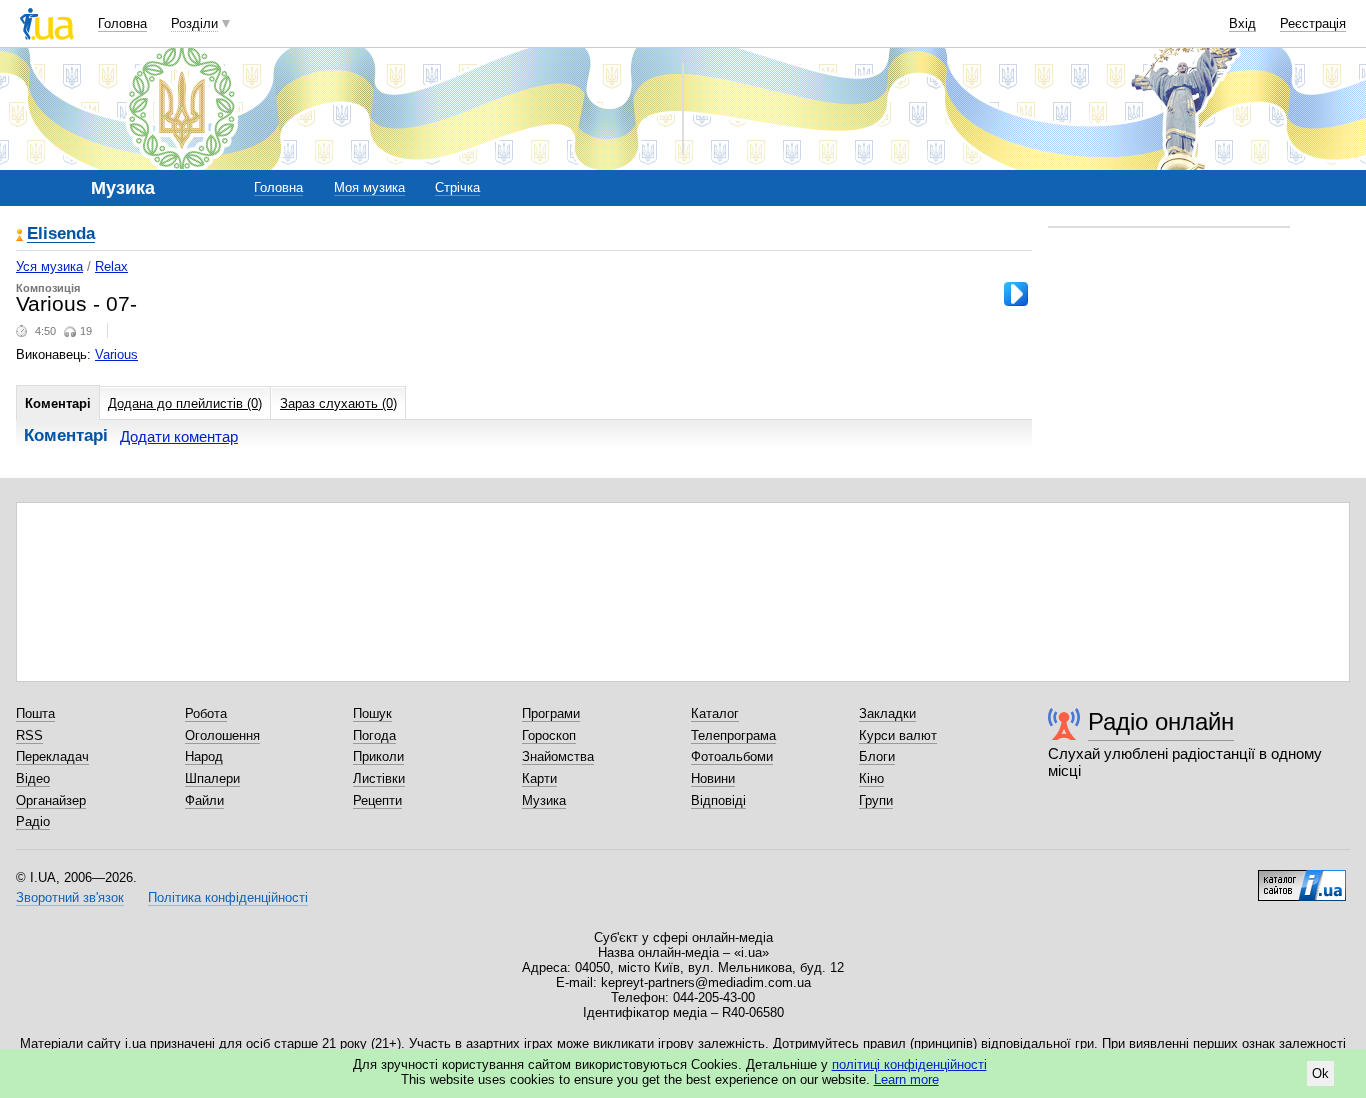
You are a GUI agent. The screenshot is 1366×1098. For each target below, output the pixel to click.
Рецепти (377, 800)
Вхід (1242, 23)
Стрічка (457, 187)
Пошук (372, 713)
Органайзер (51, 800)
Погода (374, 735)
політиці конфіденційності (909, 1064)
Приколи (378, 756)
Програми (551, 713)
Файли (204, 800)
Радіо (33, 821)
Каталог (715, 713)
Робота (206, 713)
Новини (713, 778)
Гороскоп (549, 735)
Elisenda (61, 234)
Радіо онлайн (1161, 721)
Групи (876, 800)
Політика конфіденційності (228, 897)
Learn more (906, 1079)
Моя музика (369, 187)
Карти (539, 778)
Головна (122, 23)
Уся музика (49, 266)
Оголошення (222, 735)
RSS (29, 735)
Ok (1320, 1073)
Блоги (877, 756)
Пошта (35, 713)
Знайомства (558, 756)
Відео (33, 778)
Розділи (194, 23)
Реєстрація (1313, 23)
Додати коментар (179, 436)
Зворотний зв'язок (70, 897)
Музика (544, 800)
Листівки (379, 778)
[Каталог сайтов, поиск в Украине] (1302, 878)
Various (116, 354)
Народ (204, 756)
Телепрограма (733, 735)
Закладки (887, 713)
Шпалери (212, 778)
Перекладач (52, 756)
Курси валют (898, 735)
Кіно (871, 778)
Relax (111, 266)
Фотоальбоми (732, 756)
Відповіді (718, 800)
